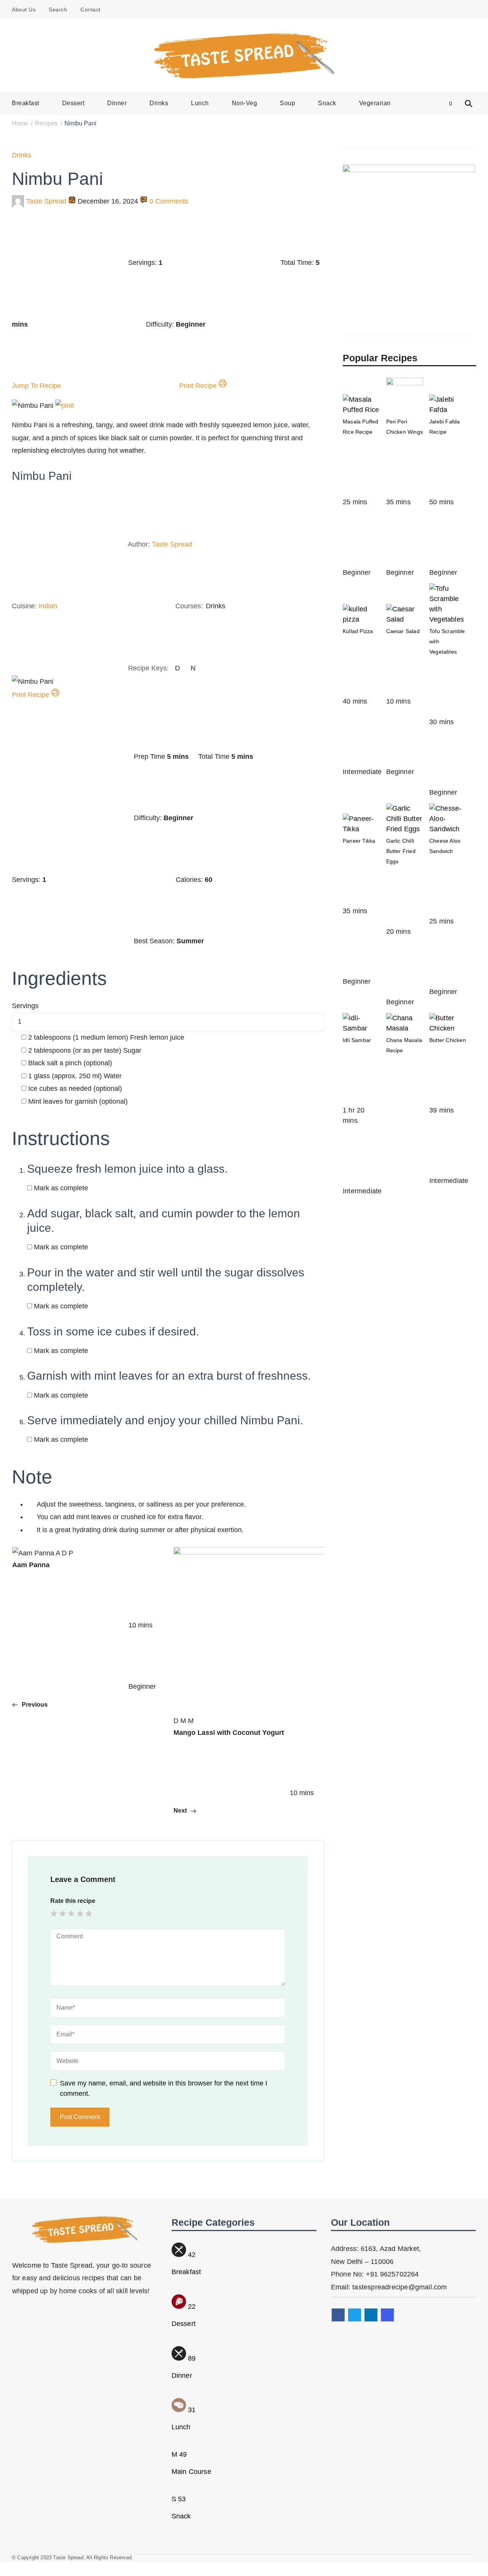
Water (75, 1076)
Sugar (85, 1050)
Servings (25, 1006)
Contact (91, 10)
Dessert (73, 103)
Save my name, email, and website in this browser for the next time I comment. (164, 2088)
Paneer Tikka (359, 841)
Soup (287, 103)
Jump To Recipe (37, 386)
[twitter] (355, 2315)
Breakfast (26, 103)
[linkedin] (371, 2315)
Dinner (117, 103)
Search (58, 10)
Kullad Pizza (358, 631)
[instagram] (387, 2315)
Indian (48, 606)
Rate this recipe (73, 1901)
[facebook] (338, 2315)
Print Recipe (199, 386)
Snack (327, 103)
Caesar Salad (403, 631)
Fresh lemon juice (106, 1037)
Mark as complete (61, 1188)
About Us (24, 10)
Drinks (159, 103)
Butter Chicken (448, 1040)
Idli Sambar (357, 1040)
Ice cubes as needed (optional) (75, 1088)
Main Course (191, 2472)
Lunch (200, 103)
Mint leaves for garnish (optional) (78, 1101)
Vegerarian (375, 103)
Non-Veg (245, 103)
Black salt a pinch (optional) (70, 1063)
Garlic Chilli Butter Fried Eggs (401, 851)
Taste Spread (46, 201)
